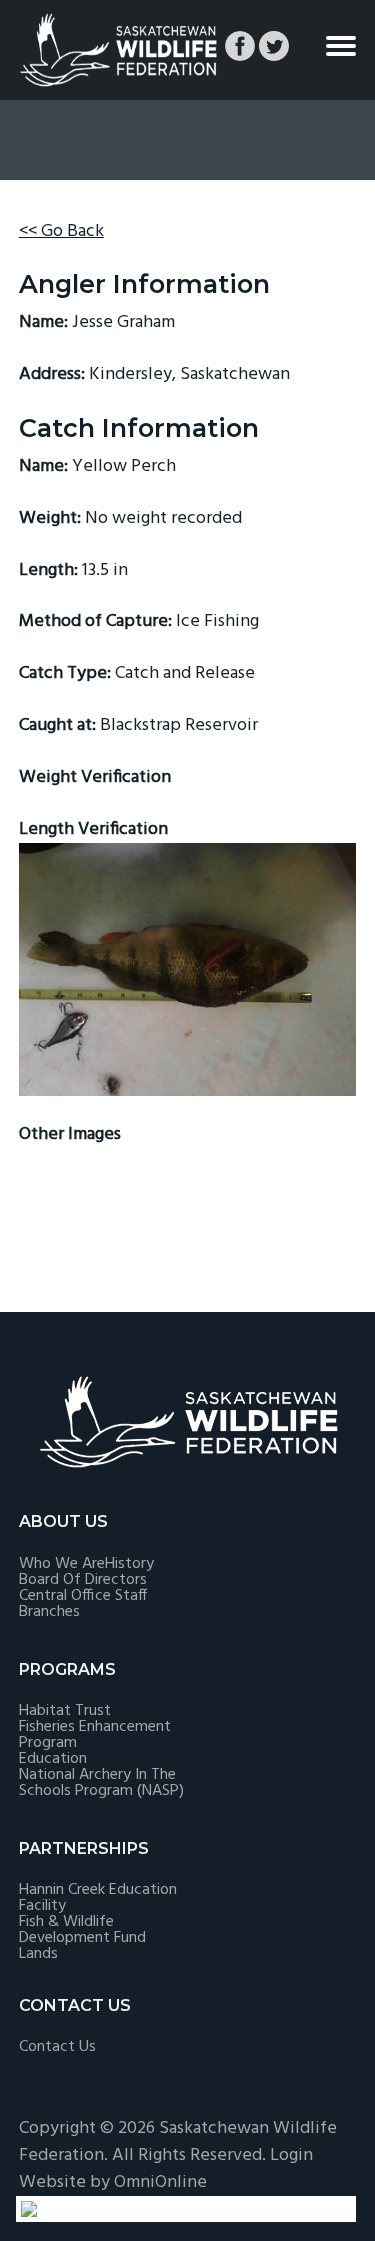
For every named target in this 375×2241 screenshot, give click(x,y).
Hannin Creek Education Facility (98, 1898)
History (129, 1564)
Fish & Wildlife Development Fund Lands (82, 1938)
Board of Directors (83, 1580)
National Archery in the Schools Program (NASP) (101, 1783)
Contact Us (57, 2047)
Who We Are (62, 1564)
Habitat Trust (65, 1711)
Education (53, 1759)
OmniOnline (160, 2182)
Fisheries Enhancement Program (95, 1735)
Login (291, 2155)
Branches (49, 1612)
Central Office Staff (83, 1596)
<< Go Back (61, 231)
